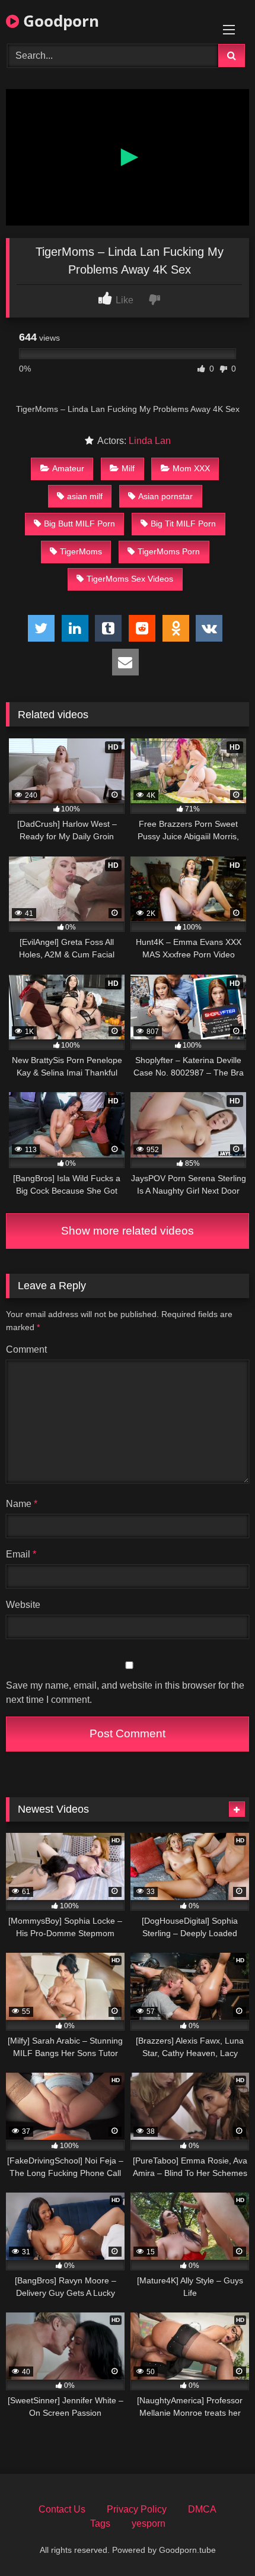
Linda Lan (150, 441)
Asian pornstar (165, 496)
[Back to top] (218, 2541)
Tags (100, 2523)
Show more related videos (128, 1231)
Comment (26, 1349)
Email (21, 1554)
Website (23, 1605)
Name (22, 1504)
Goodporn (59, 21)
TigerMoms (81, 551)
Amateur (68, 468)
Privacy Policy (137, 2509)
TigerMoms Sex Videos (130, 579)
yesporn (149, 2523)
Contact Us (62, 2509)
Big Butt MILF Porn (79, 524)
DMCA (202, 2509)
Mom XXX (191, 468)
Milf (128, 468)
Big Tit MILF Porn (183, 524)
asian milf (85, 496)
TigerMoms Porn (169, 551)
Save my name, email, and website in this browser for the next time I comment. (125, 1693)
